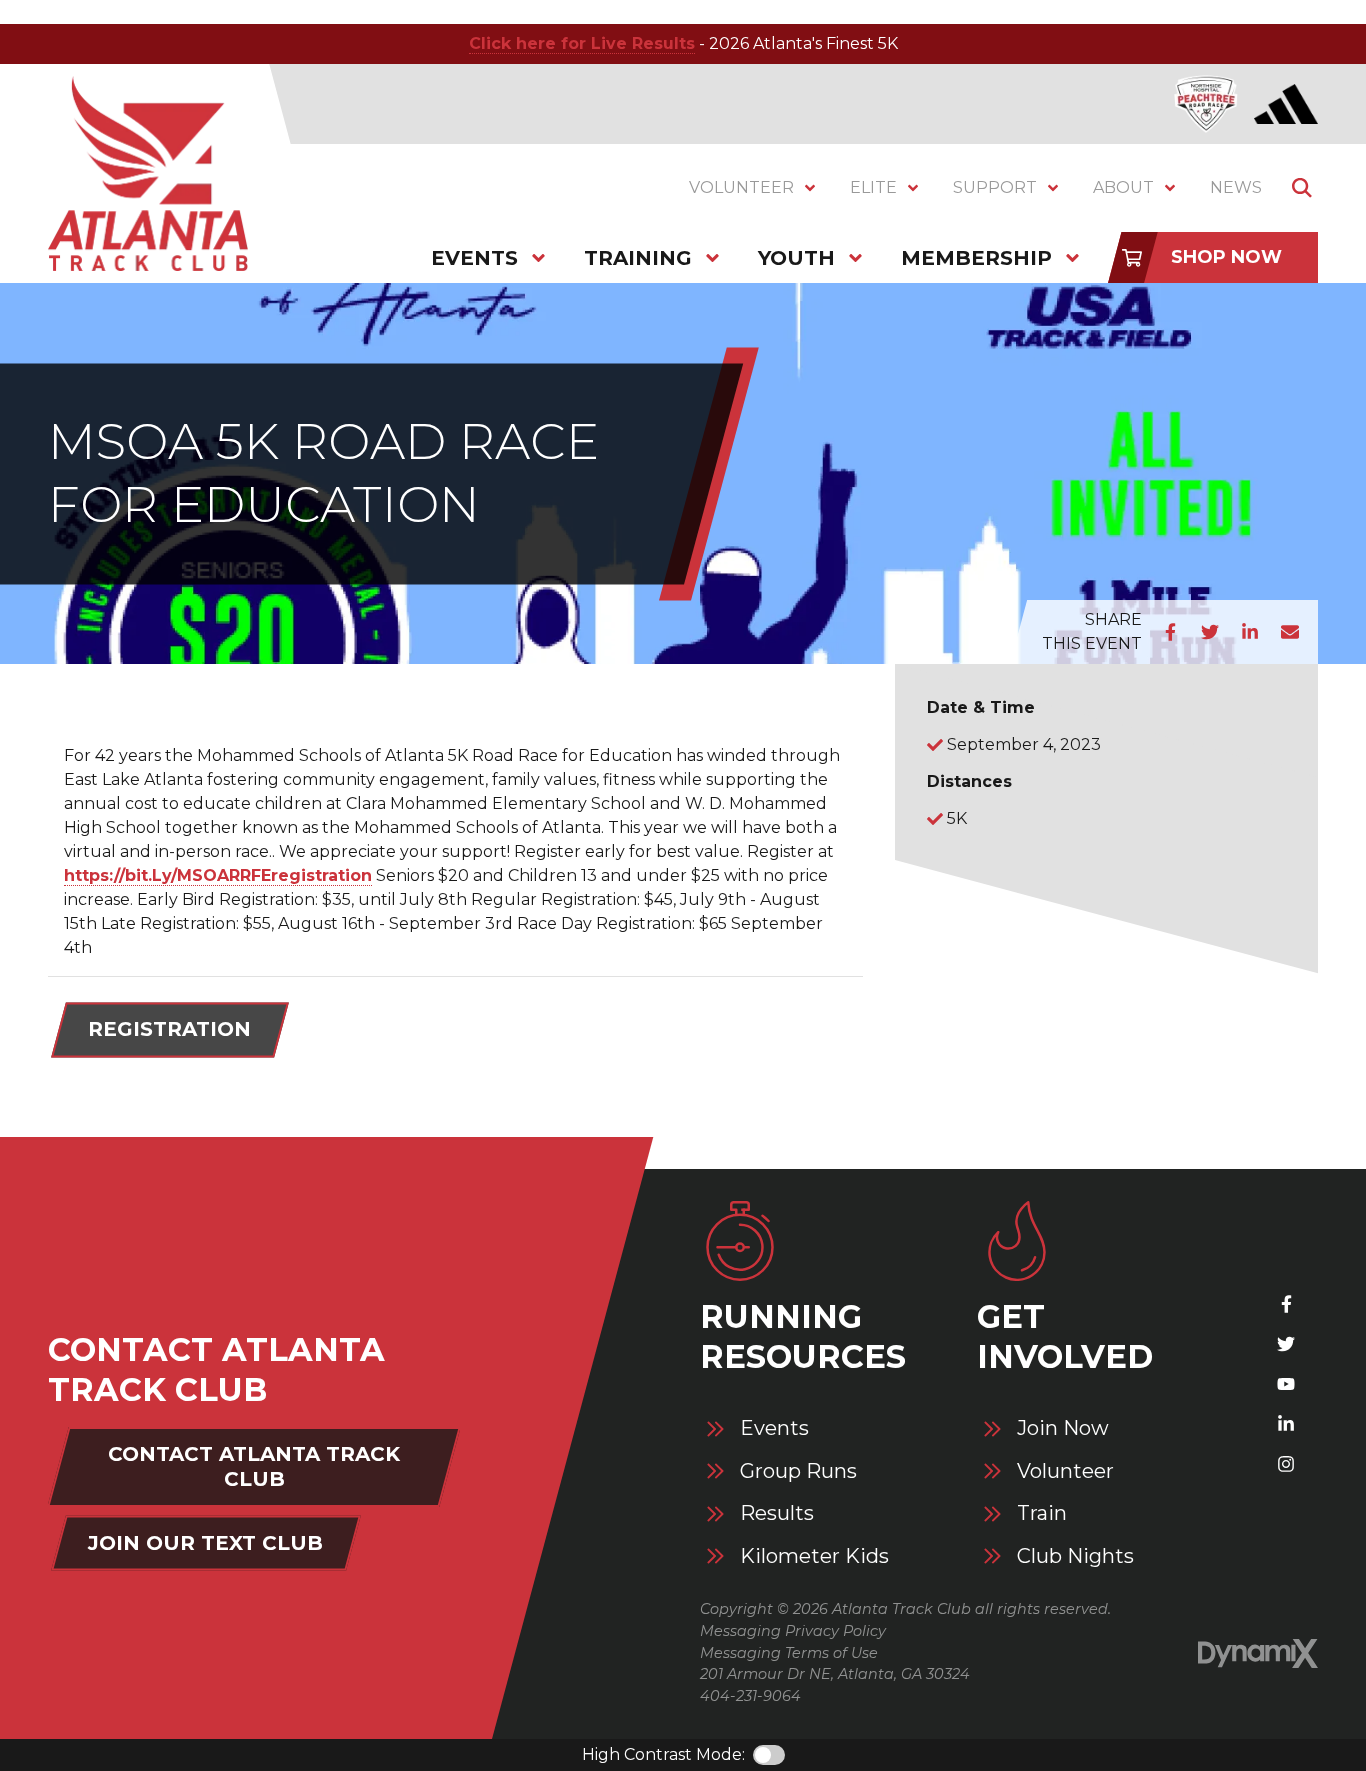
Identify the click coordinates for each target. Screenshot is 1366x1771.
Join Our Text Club (205, 1543)
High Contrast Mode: (663, 1754)
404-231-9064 (750, 1696)
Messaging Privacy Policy (793, 1631)
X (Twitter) (1286, 1344)
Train (1042, 1513)
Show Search (1302, 188)
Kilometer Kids (814, 1556)
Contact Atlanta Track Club (254, 1466)
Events (774, 1428)
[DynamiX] (1258, 1653)
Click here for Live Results (582, 43)
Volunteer (1065, 1471)
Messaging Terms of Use (789, 1653)
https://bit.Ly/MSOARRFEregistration (218, 875)
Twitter (1210, 632)
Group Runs (798, 1471)
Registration (169, 1029)
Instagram (1286, 1464)
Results (777, 1513)
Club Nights (1075, 1556)
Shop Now (1226, 257)
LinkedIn (1250, 632)
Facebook (1170, 632)
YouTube (1286, 1384)
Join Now (1063, 1428)
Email (1290, 632)
